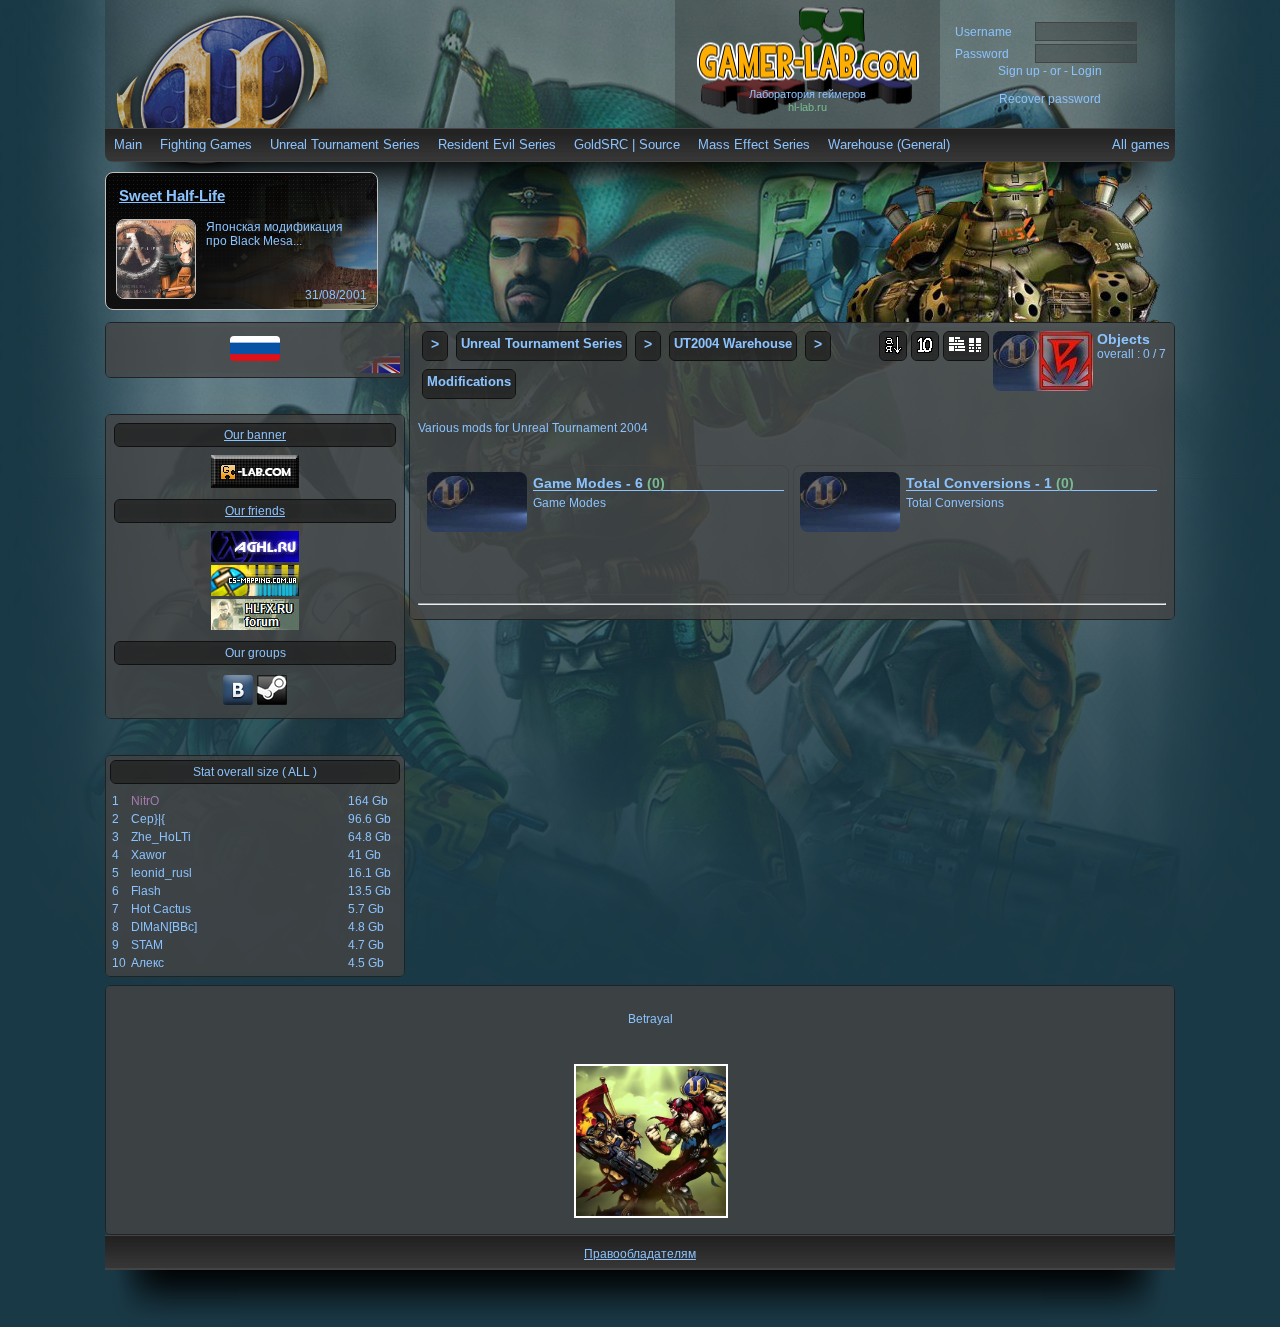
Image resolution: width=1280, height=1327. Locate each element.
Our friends (255, 511)
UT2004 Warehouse (733, 343)
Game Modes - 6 (599, 483)
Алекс (147, 963)
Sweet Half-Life (172, 195)
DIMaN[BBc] (164, 927)
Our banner (255, 435)
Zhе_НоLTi (161, 837)
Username (983, 32)
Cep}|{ (148, 819)
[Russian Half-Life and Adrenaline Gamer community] (255, 558)
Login (1086, 71)
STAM (147, 945)
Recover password (1050, 99)
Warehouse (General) (889, 144)
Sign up (1019, 71)
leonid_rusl (161, 873)
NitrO (145, 801)
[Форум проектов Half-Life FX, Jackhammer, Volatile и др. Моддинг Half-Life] (255, 626)
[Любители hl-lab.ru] (272, 703)
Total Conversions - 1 (990, 483)
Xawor (148, 855)
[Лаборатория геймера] (238, 703)
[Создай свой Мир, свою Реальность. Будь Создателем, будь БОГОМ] (255, 592)
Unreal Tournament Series (345, 144)
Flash (146, 891)
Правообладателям (640, 1254)
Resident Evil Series (497, 144)
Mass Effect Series (754, 144)
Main (128, 144)
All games (1141, 144)
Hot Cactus (161, 909)
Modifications (469, 381)
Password (982, 54)
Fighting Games (206, 144)
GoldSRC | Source (627, 144)
